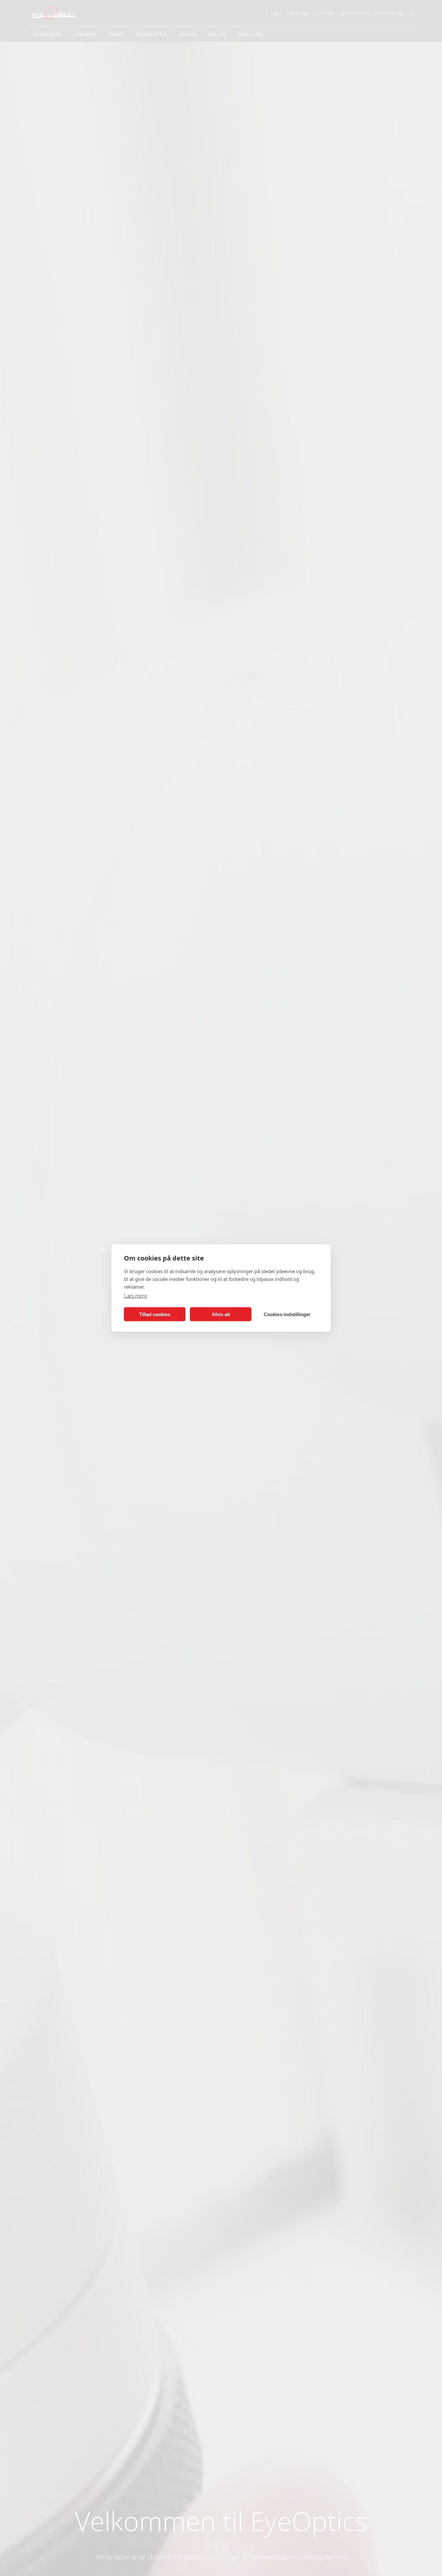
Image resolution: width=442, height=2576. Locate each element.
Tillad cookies (155, 1314)
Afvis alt (221, 1314)
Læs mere (136, 1296)
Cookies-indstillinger (287, 1314)
